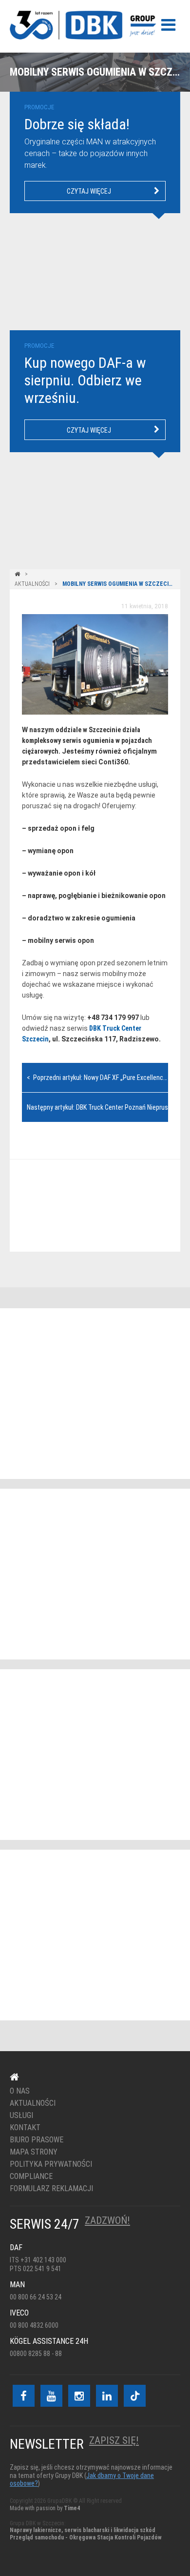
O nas (20, 2091)
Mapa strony (34, 2152)
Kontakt (89, 1206)
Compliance (31, 2177)
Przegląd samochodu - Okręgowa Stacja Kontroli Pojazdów (86, 2537)
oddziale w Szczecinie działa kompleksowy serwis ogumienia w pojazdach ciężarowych (87, 740)
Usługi (21, 2116)
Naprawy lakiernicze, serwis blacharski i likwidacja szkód (83, 2530)
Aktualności (32, 584)
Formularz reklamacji (51, 2189)
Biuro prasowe (37, 2140)
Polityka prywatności (51, 2164)
